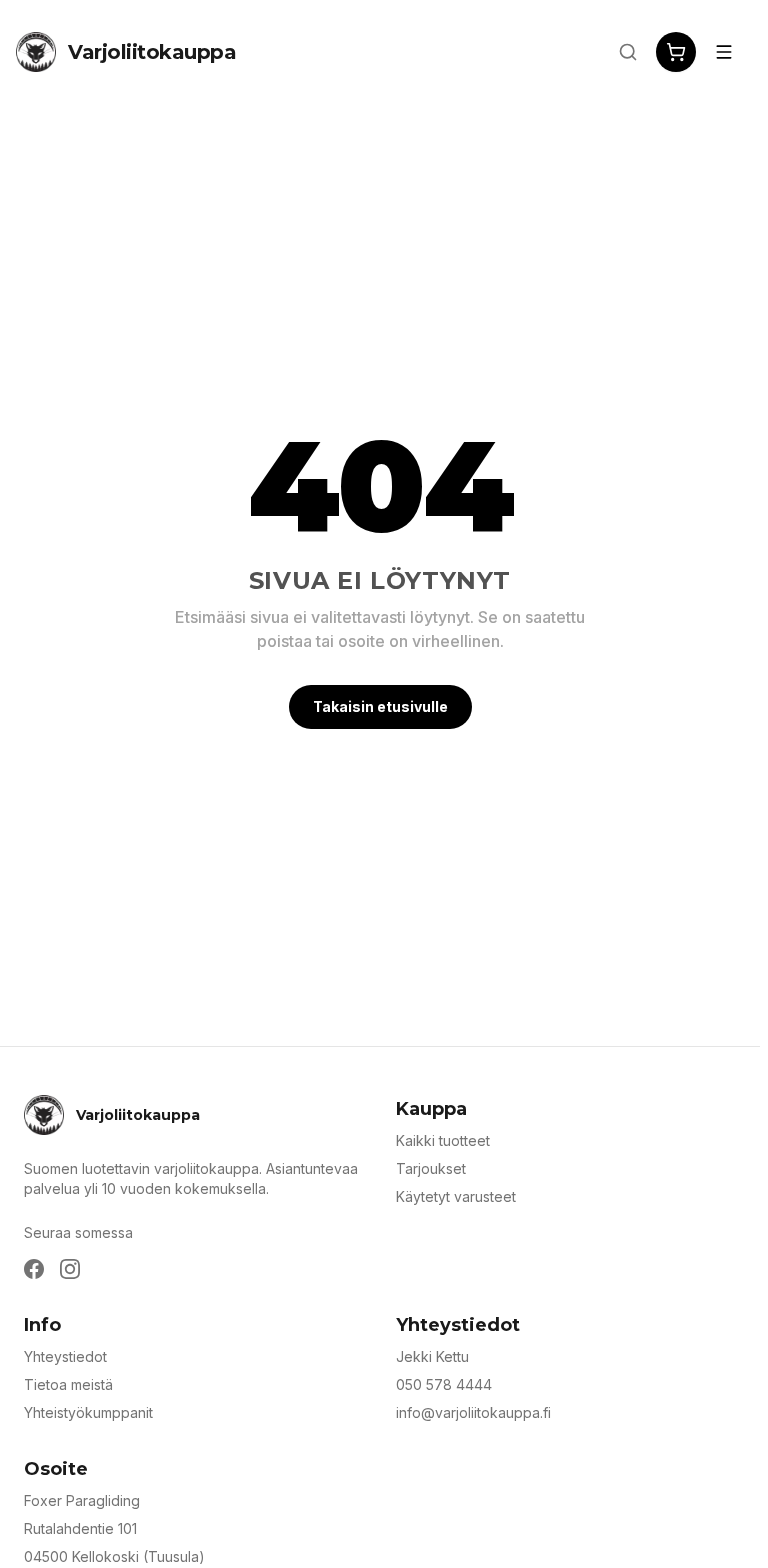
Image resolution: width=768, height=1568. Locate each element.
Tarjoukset (431, 1168)
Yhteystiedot (65, 1356)
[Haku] (628, 52)
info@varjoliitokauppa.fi (473, 1412)
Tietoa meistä (68, 1384)
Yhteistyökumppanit (88, 1412)
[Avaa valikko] (724, 52)
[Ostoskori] (676, 52)
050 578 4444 (444, 1384)
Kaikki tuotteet (443, 1140)
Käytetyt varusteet (456, 1196)
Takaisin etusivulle (380, 706)
